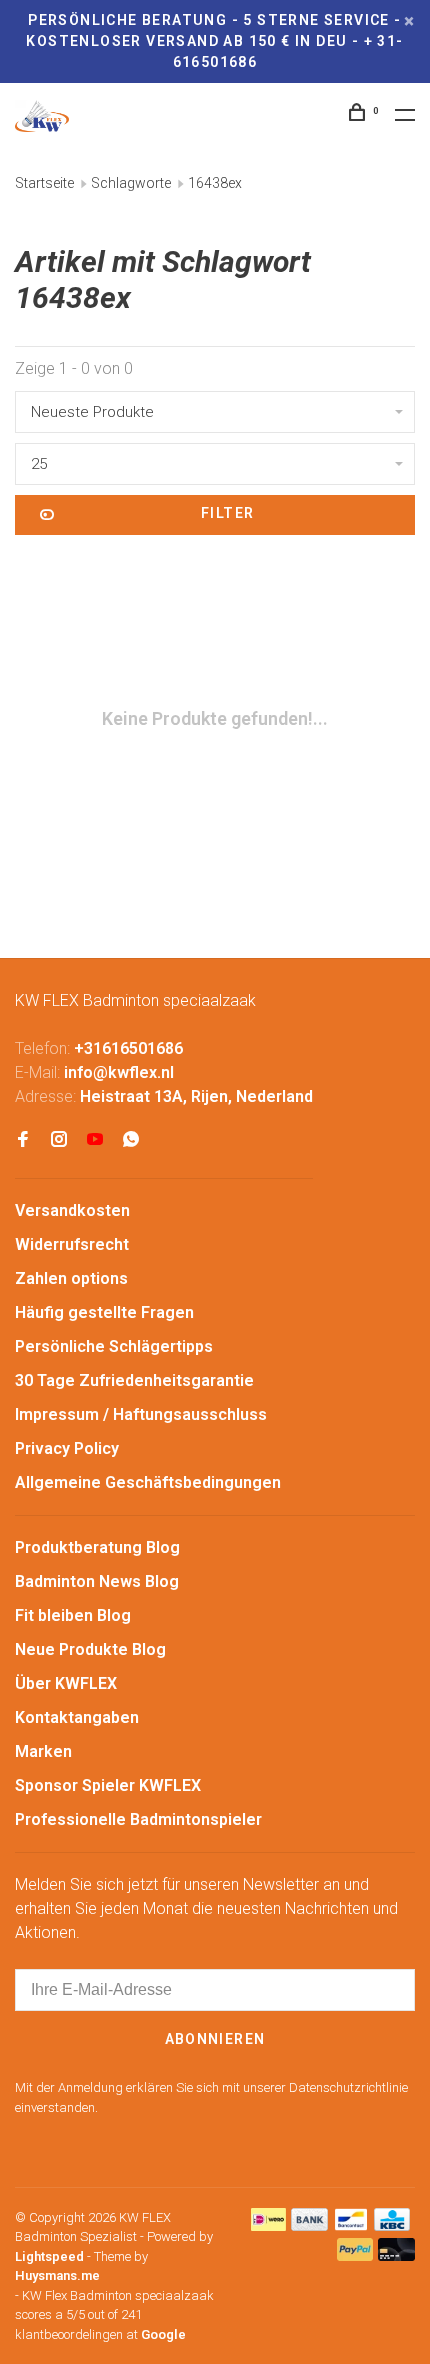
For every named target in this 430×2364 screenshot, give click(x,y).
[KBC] (392, 2225)
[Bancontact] (351, 2225)
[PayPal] (355, 2255)
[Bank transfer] (309, 2225)
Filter (227, 513)
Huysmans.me (57, 2275)
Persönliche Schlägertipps (114, 1346)
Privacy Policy (67, 1448)
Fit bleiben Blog (73, 1615)
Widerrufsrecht (72, 1244)
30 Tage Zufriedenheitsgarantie (134, 1380)
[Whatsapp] (131, 1140)
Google (163, 2334)
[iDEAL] (269, 2225)
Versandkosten (72, 1210)
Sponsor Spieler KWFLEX (108, 1785)
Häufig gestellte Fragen (104, 1312)
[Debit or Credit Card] (396, 2255)
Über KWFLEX (66, 1683)
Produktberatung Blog (97, 1547)
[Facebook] (23, 1140)
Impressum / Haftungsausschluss (141, 1414)
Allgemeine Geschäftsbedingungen (148, 1482)
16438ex (215, 183)
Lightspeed (49, 2256)
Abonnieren (215, 2039)
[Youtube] (95, 1140)
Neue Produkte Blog (90, 1649)
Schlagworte (131, 183)
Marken (43, 1751)
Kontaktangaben (77, 1717)
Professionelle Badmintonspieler (138, 1819)
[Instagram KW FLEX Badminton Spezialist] (59, 1140)
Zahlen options (71, 1278)
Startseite (44, 183)
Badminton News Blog (97, 1581)
